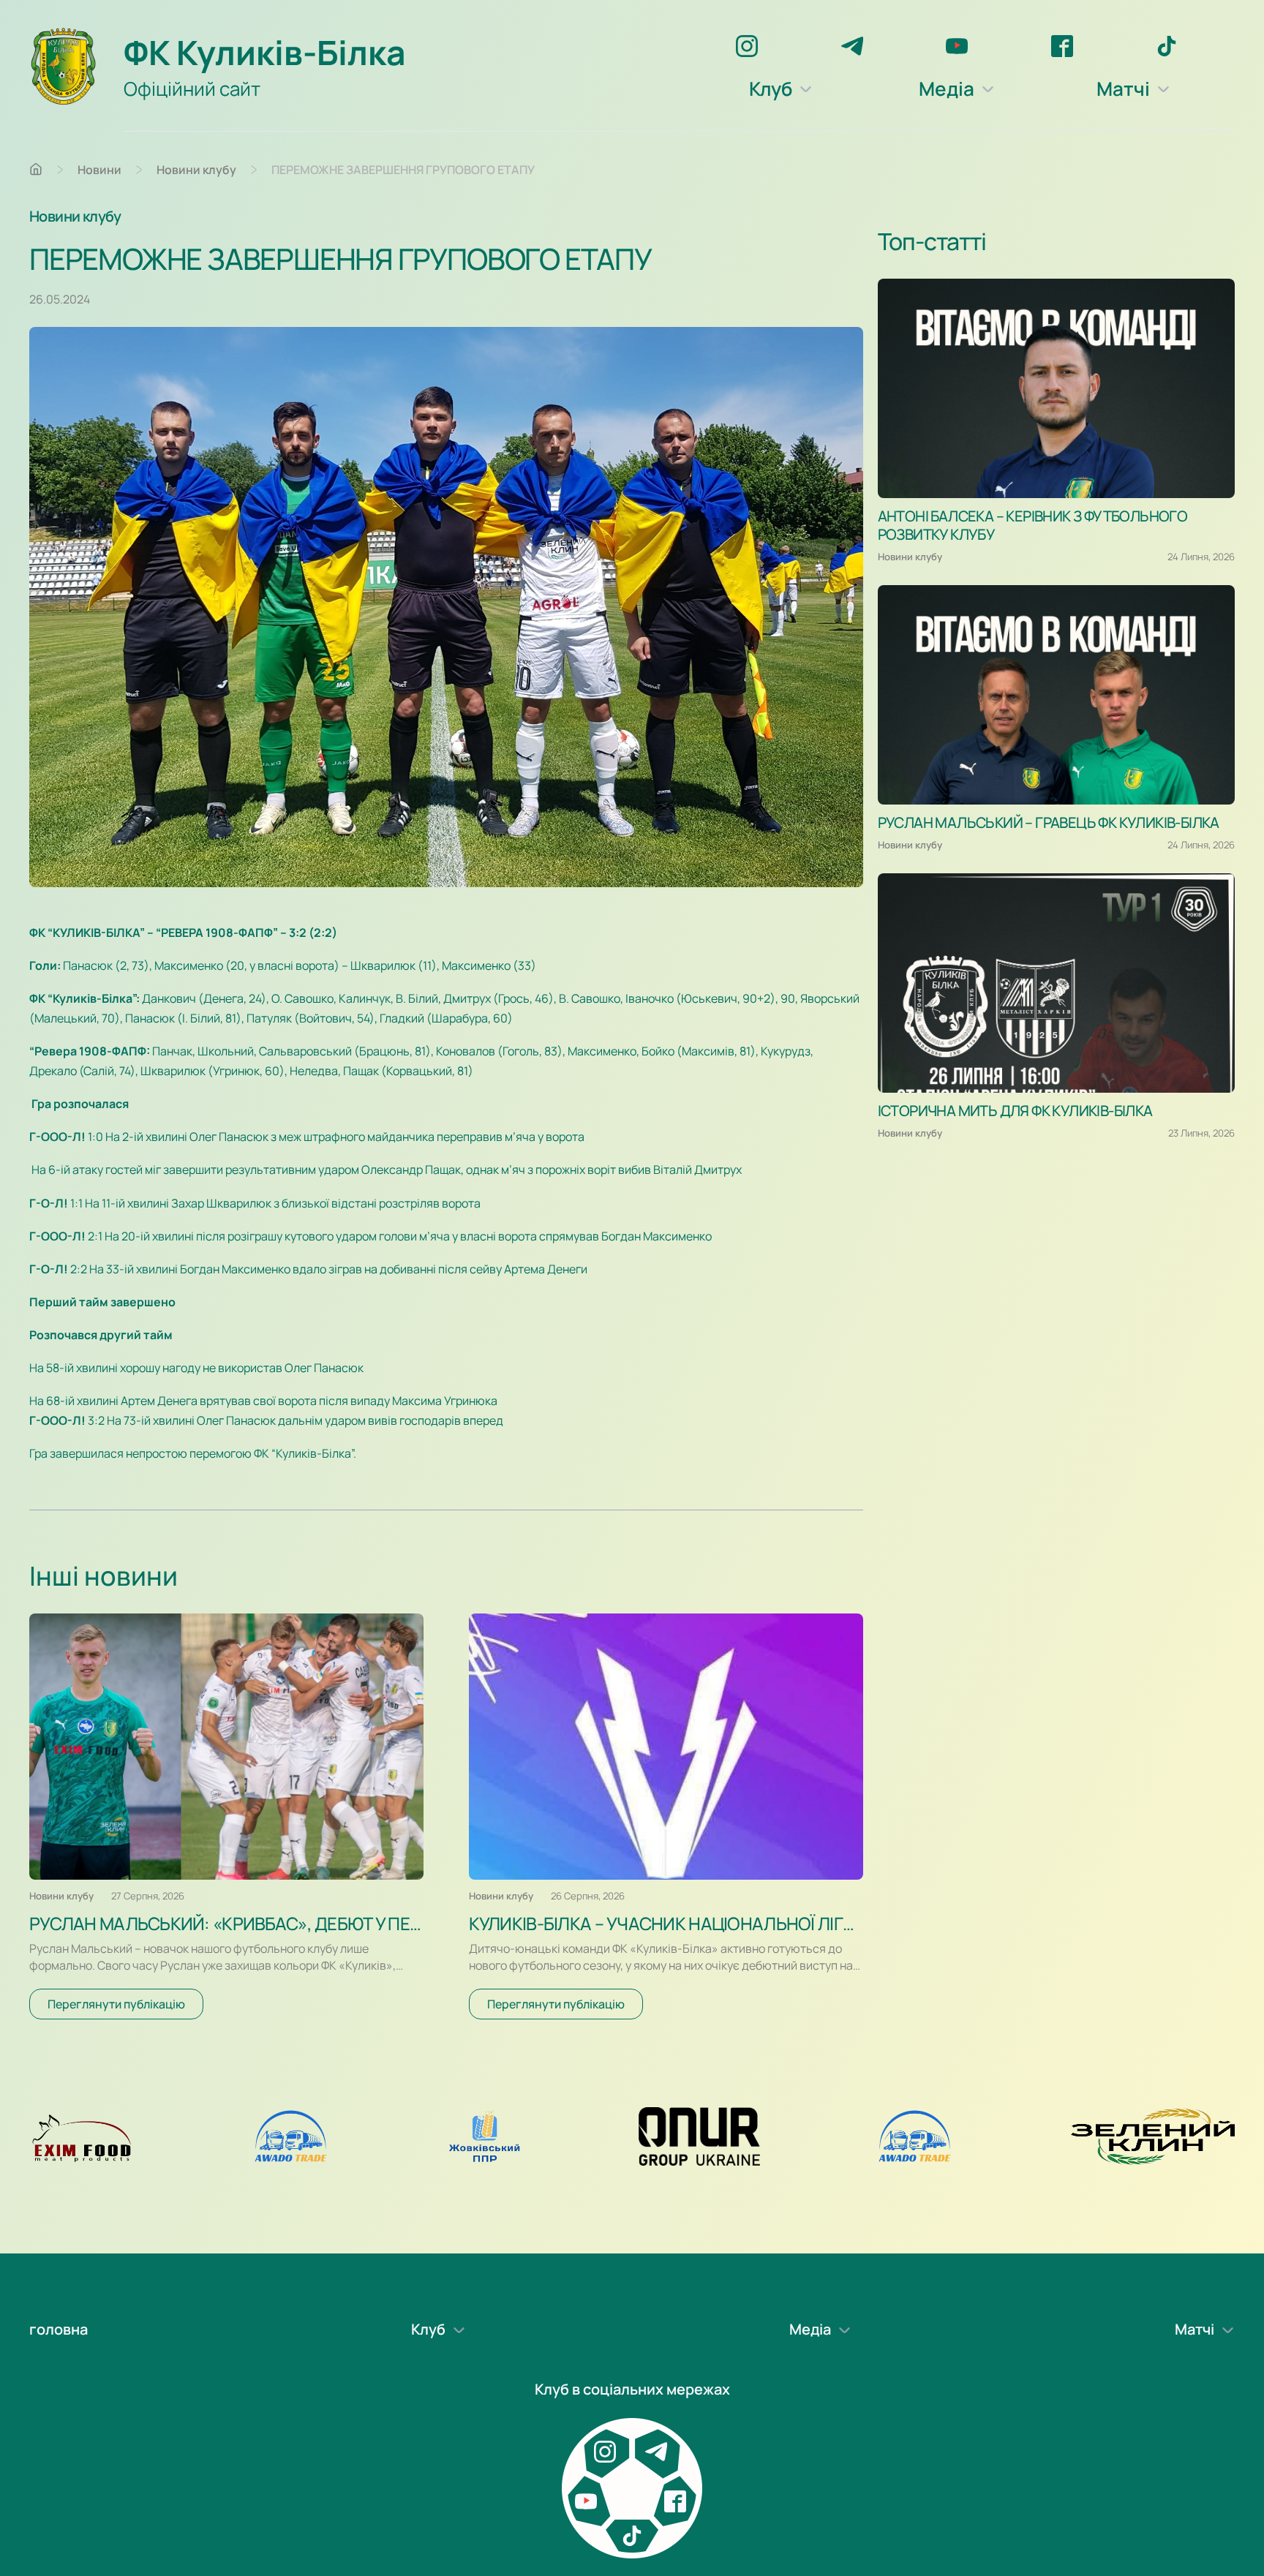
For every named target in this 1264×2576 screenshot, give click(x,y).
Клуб (771, 88)
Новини (99, 170)
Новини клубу (196, 170)
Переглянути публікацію (116, 2004)
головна (59, 2329)
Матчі (1123, 88)
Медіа (947, 88)
